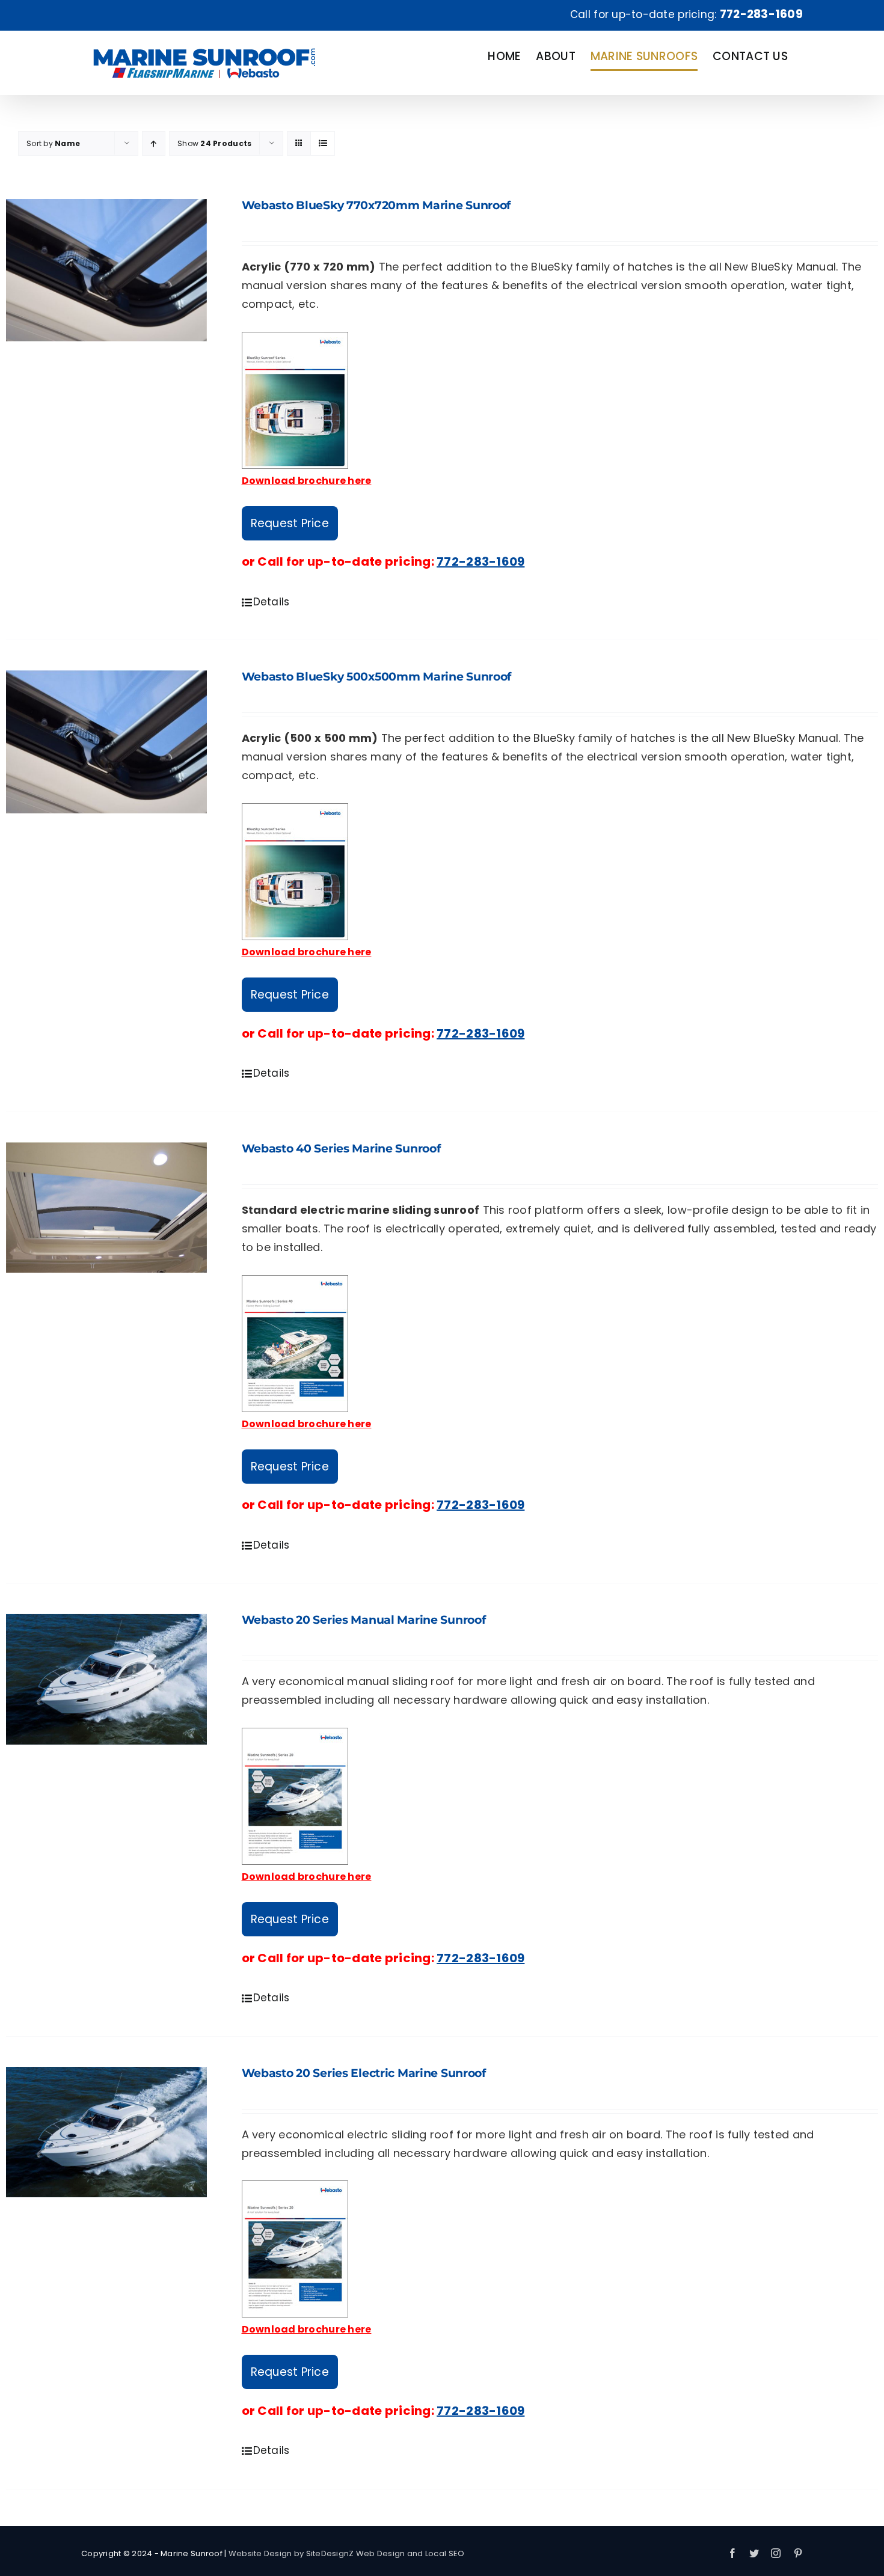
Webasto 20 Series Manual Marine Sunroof (364, 1620)
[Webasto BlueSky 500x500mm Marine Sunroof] (106, 742)
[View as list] (323, 143)
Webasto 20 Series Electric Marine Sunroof (364, 2073)
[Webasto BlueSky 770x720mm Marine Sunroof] (106, 270)
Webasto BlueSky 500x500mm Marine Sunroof (377, 677)
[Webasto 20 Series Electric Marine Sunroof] (106, 2132)
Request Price (290, 523)
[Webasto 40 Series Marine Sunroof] (106, 1208)
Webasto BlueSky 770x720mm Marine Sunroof (376, 205)
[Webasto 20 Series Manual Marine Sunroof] (106, 1679)
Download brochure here (307, 481)
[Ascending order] (154, 143)
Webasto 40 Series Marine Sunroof (341, 1149)
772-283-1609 (761, 14)
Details (272, 602)
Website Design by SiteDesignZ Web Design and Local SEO (347, 2553)
